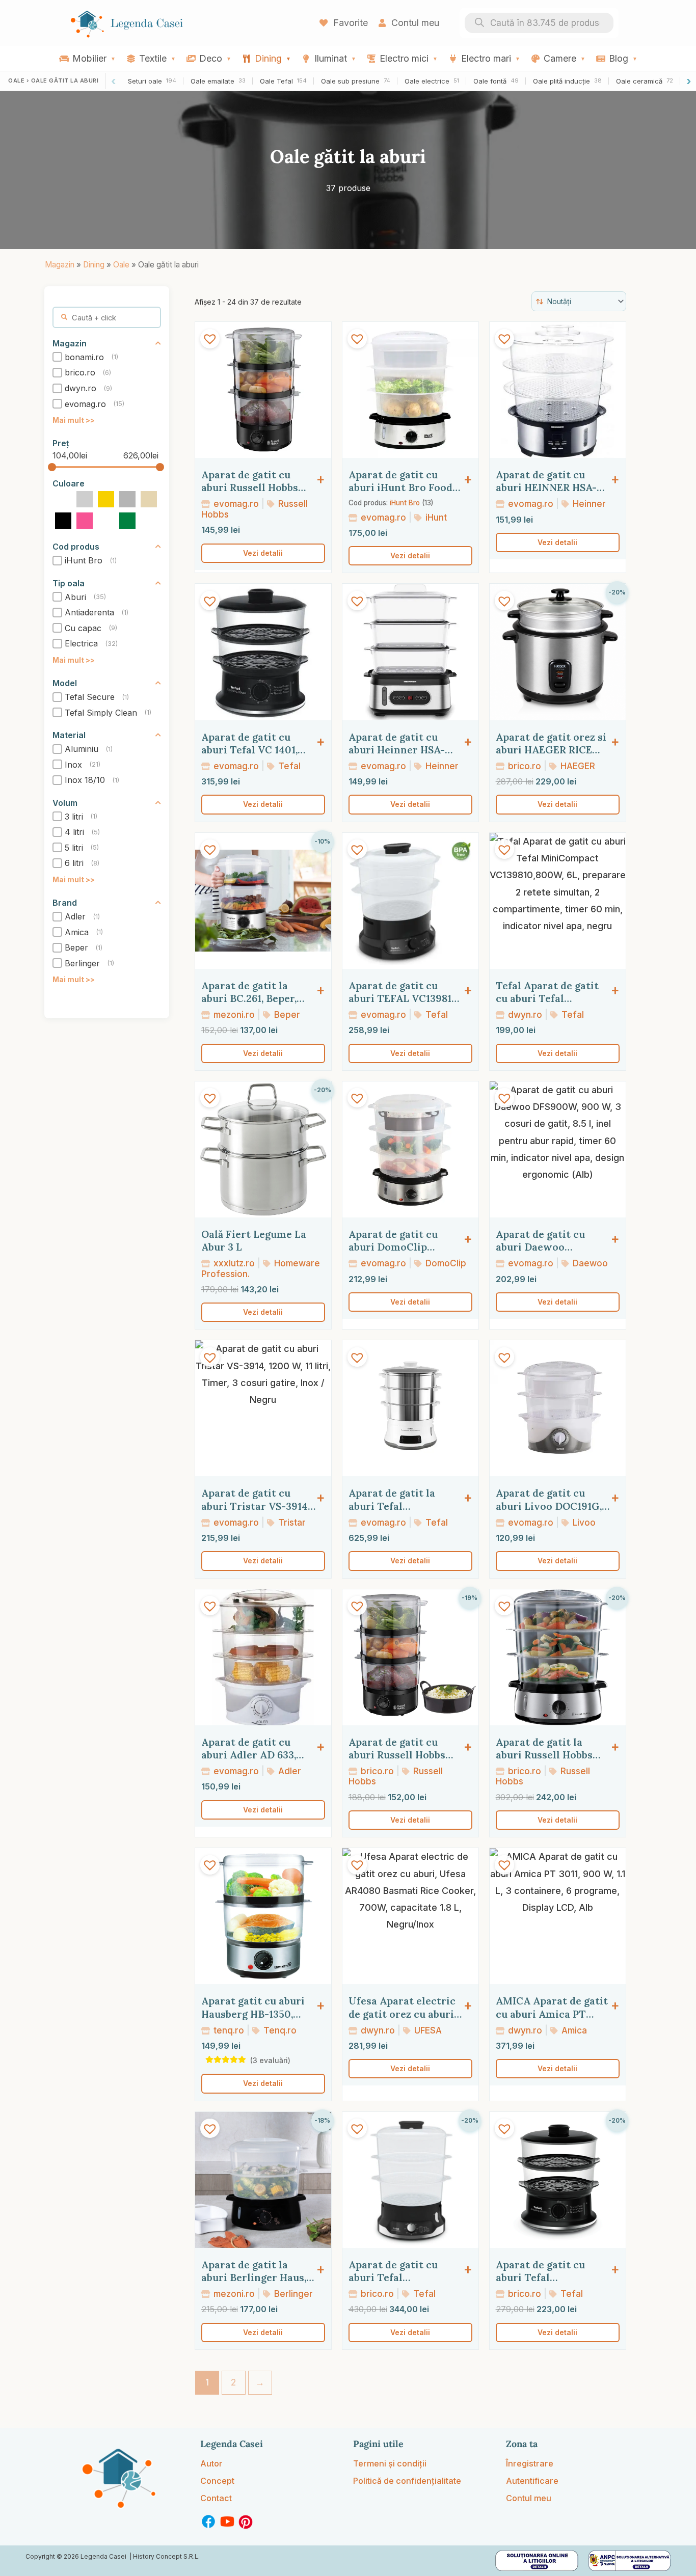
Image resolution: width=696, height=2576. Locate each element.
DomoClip (445, 1263)
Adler (75, 916)
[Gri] (127, 499)
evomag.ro (85, 404)
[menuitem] (87, 58)
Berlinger (82, 963)
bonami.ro (84, 357)
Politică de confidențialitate (407, 2481)
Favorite (349, 23)
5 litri (74, 848)
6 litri (74, 863)
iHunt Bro (84, 560)
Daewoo (589, 1263)
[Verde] (127, 520)
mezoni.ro (233, 1014)
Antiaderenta (89, 612)
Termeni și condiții (390, 2463)
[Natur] (149, 499)
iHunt (435, 517)
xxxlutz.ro (233, 1263)
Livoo (583, 1522)
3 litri (74, 817)
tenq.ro (227, 2030)
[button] (210, 339)
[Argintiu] (85, 499)
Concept (217, 2481)
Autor (211, 2463)
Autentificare (532, 2481)
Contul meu (414, 23)
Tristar (291, 1522)
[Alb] (63, 499)
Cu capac (83, 628)
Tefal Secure (90, 697)
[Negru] (63, 520)
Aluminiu (82, 749)
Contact (216, 2498)
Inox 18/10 (85, 780)
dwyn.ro (81, 388)
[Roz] (85, 520)
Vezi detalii (263, 553)
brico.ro (80, 373)
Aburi (75, 597)
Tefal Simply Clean (101, 713)
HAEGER (577, 766)
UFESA (427, 2030)
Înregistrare (530, 2463)
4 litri (74, 832)
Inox (73, 765)
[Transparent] (106, 520)
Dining (94, 265)
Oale (121, 265)
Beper (76, 947)
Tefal (288, 766)
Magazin (60, 265)
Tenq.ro (279, 2030)
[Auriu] (106, 499)
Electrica (81, 644)
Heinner (588, 504)
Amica (77, 932)
